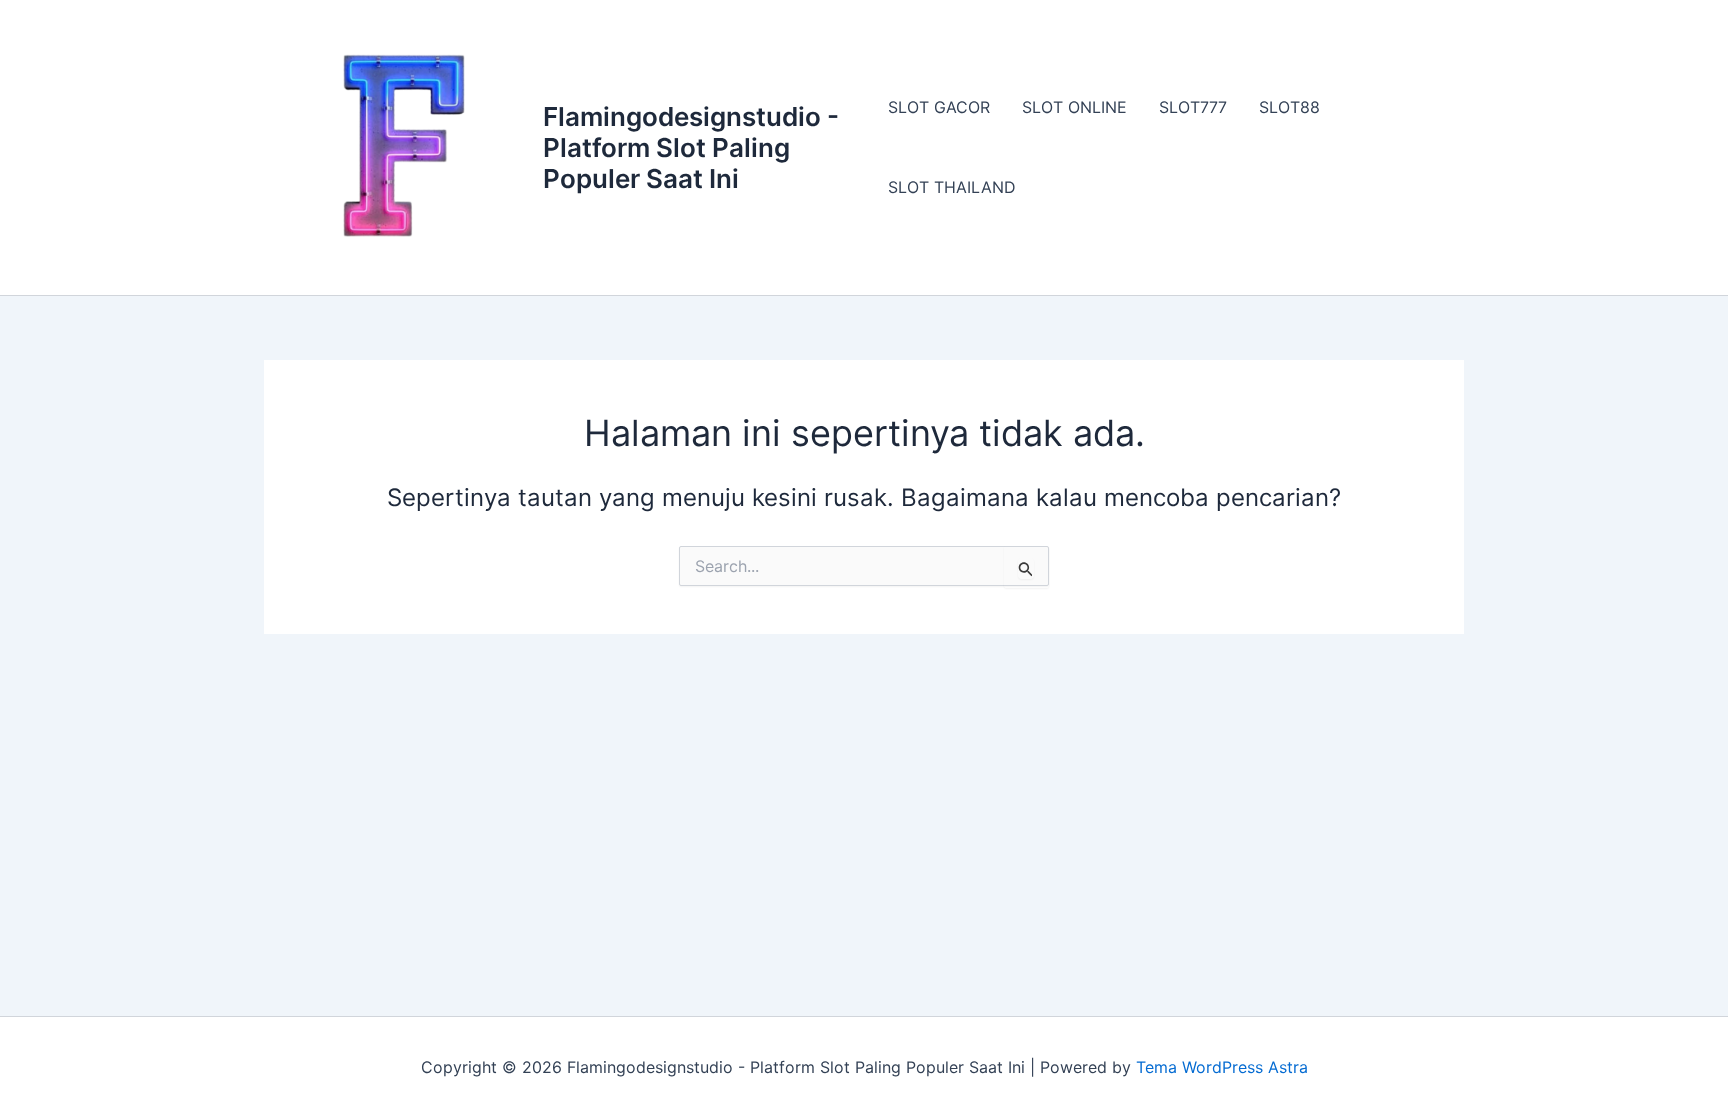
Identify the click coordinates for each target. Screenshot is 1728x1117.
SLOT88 (1289, 107)
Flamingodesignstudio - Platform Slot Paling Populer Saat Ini (691, 147)
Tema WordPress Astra (1222, 1067)
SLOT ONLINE (1074, 107)
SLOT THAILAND (952, 187)
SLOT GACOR (939, 107)
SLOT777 (1193, 107)
